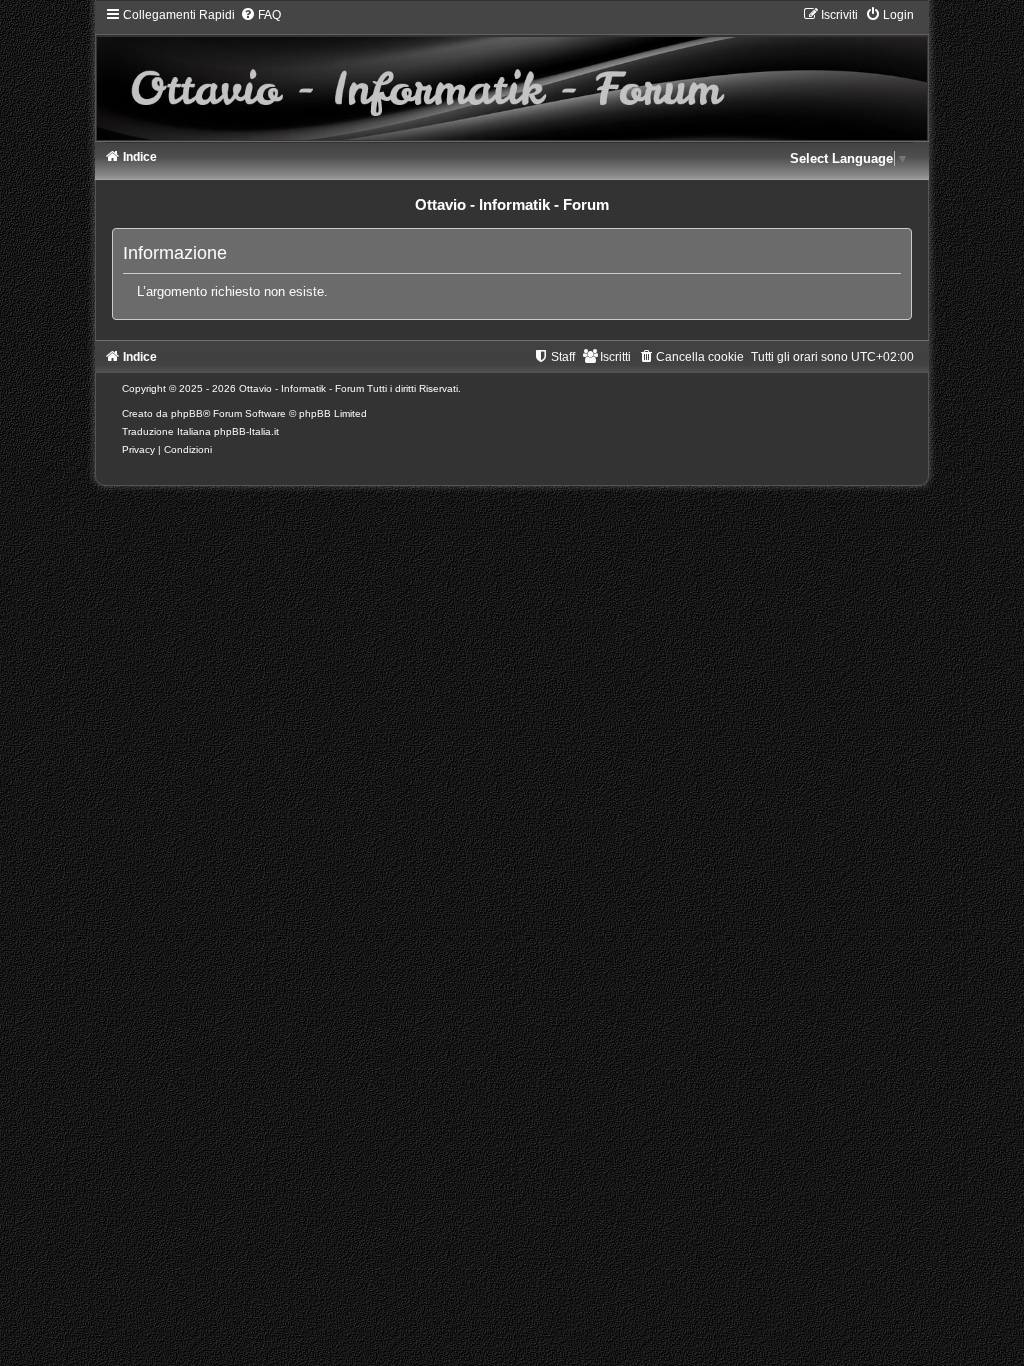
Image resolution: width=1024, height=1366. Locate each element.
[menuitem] (260, 15)
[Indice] (512, 73)
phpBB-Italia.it (246, 431)
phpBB (187, 413)
